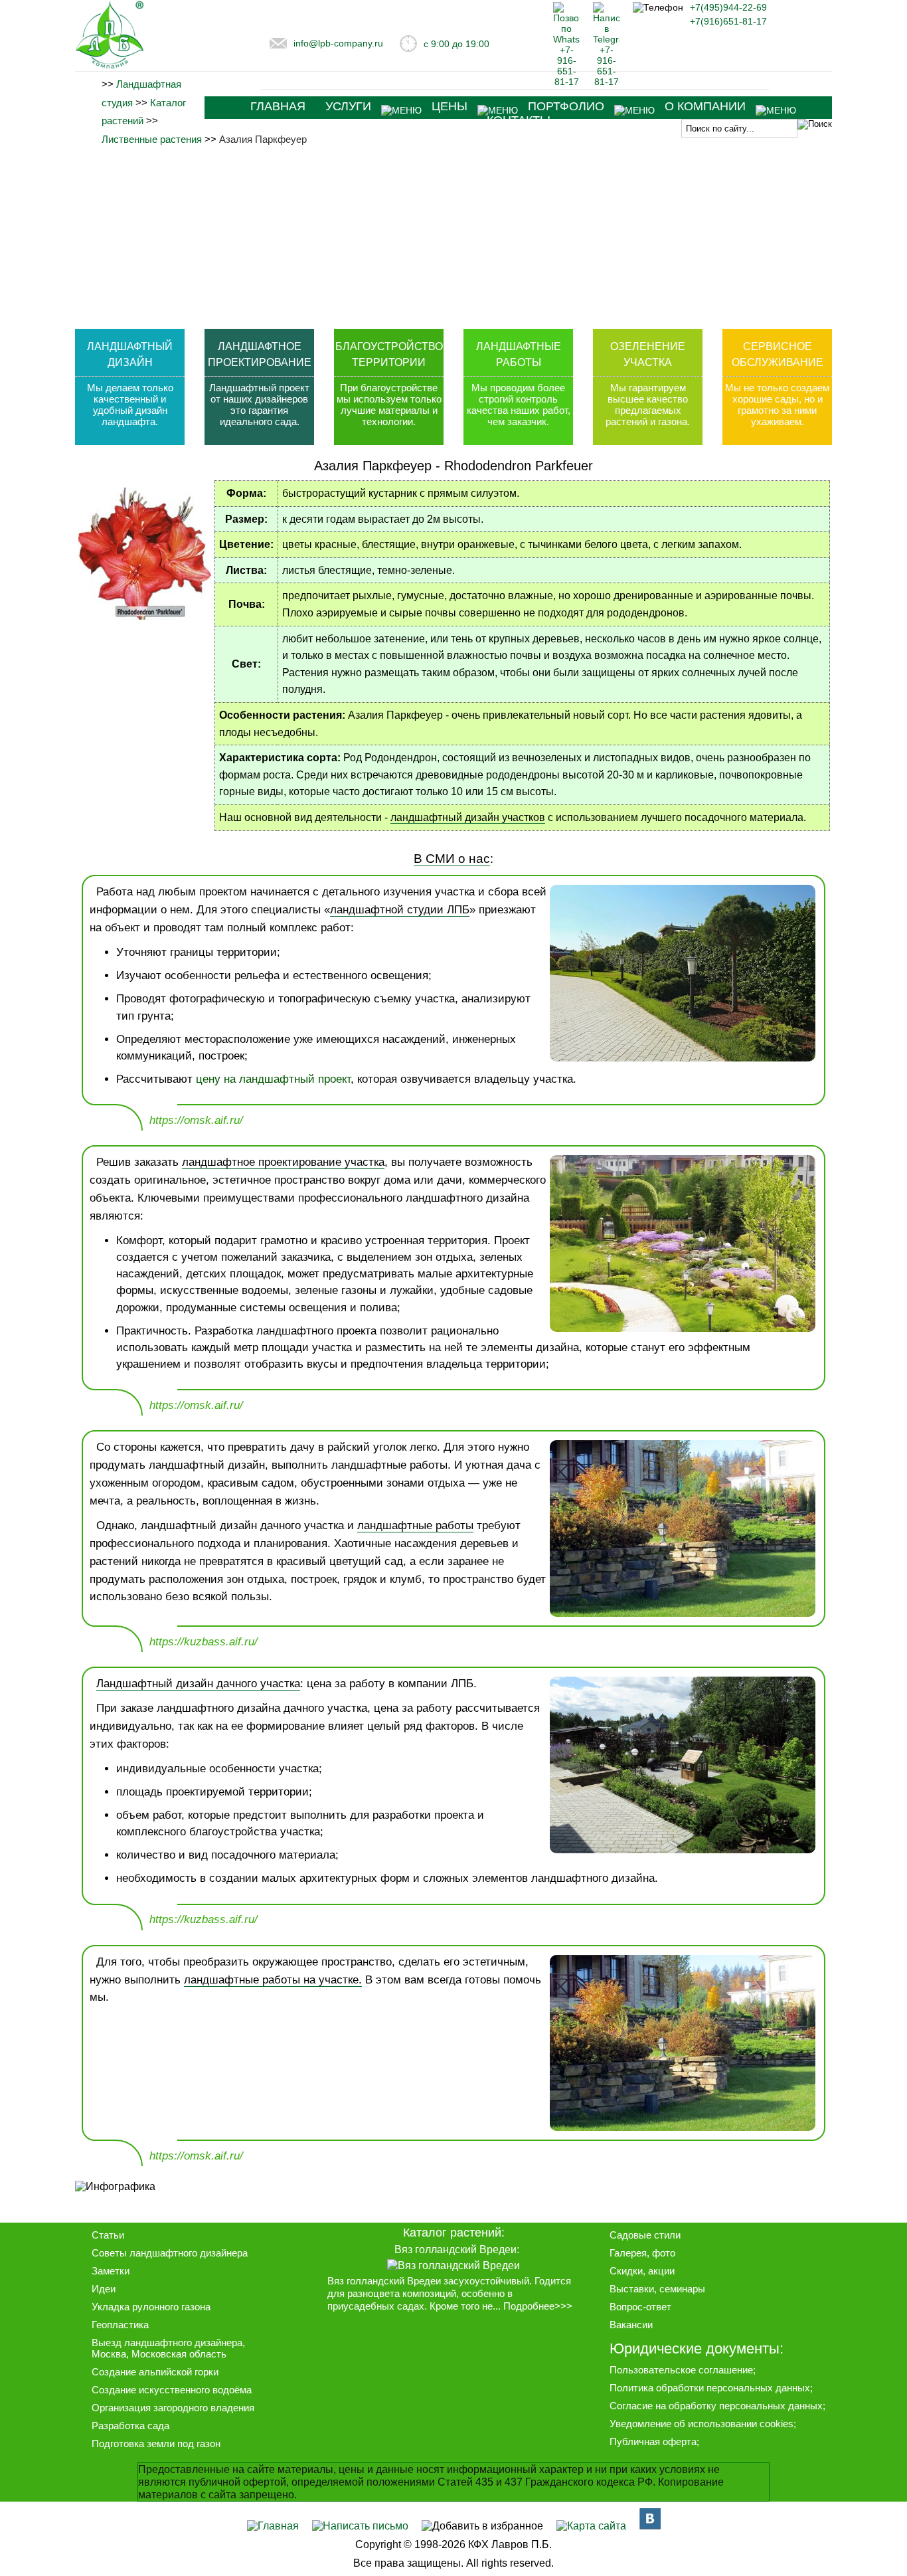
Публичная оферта (653, 2441)
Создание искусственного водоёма (172, 2390)
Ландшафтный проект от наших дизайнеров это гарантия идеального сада (259, 405)
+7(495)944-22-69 (728, 7)
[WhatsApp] (566, 82)
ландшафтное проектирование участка (283, 1162)
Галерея (628, 2253)
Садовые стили (645, 2235)
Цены (450, 106)
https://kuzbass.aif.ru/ (204, 1642)
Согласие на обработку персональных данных (716, 2406)
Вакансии (631, 2325)
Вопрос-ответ (640, 2307)
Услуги (348, 106)
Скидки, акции (642, 2271)
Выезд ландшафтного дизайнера (167, 2343)
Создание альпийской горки (155, 2372)
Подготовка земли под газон (156, 2443)
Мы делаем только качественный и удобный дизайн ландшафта (130, 405)
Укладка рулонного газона (151, 2307)
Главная (278, 106)
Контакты (519, 120)
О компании (705, 106)
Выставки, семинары (657, 2289)
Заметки (111, 2271)
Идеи (104, 2289)
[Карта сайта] (591, 2526)
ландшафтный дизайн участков (468, 817)
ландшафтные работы (415, 1525)
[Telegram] (606, 82)
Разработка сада (130, 2426)
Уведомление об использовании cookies (701, 2424)
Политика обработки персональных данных (710, 2388)
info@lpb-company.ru (338, 43)
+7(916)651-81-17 (728, 21)
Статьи (108, 2235)
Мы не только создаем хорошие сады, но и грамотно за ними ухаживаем (777, 405)
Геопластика (120, 2325)
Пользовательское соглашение (681, 2370)
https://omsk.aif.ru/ (196, 1120)
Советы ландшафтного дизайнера (170, 2253)
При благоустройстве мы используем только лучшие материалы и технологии (389, 405)
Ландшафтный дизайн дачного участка (198, 1684)
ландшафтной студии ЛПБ (400, 910)
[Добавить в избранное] (482, 2526)
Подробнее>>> (538, 2306)
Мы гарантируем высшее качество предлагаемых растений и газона (647, 405)
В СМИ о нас (452, 858)
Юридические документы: (697, 2348)
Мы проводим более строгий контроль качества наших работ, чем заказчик (519, 405)
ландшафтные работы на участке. (273, 1980)
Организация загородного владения (173, 2408)
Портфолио (566, 106)
